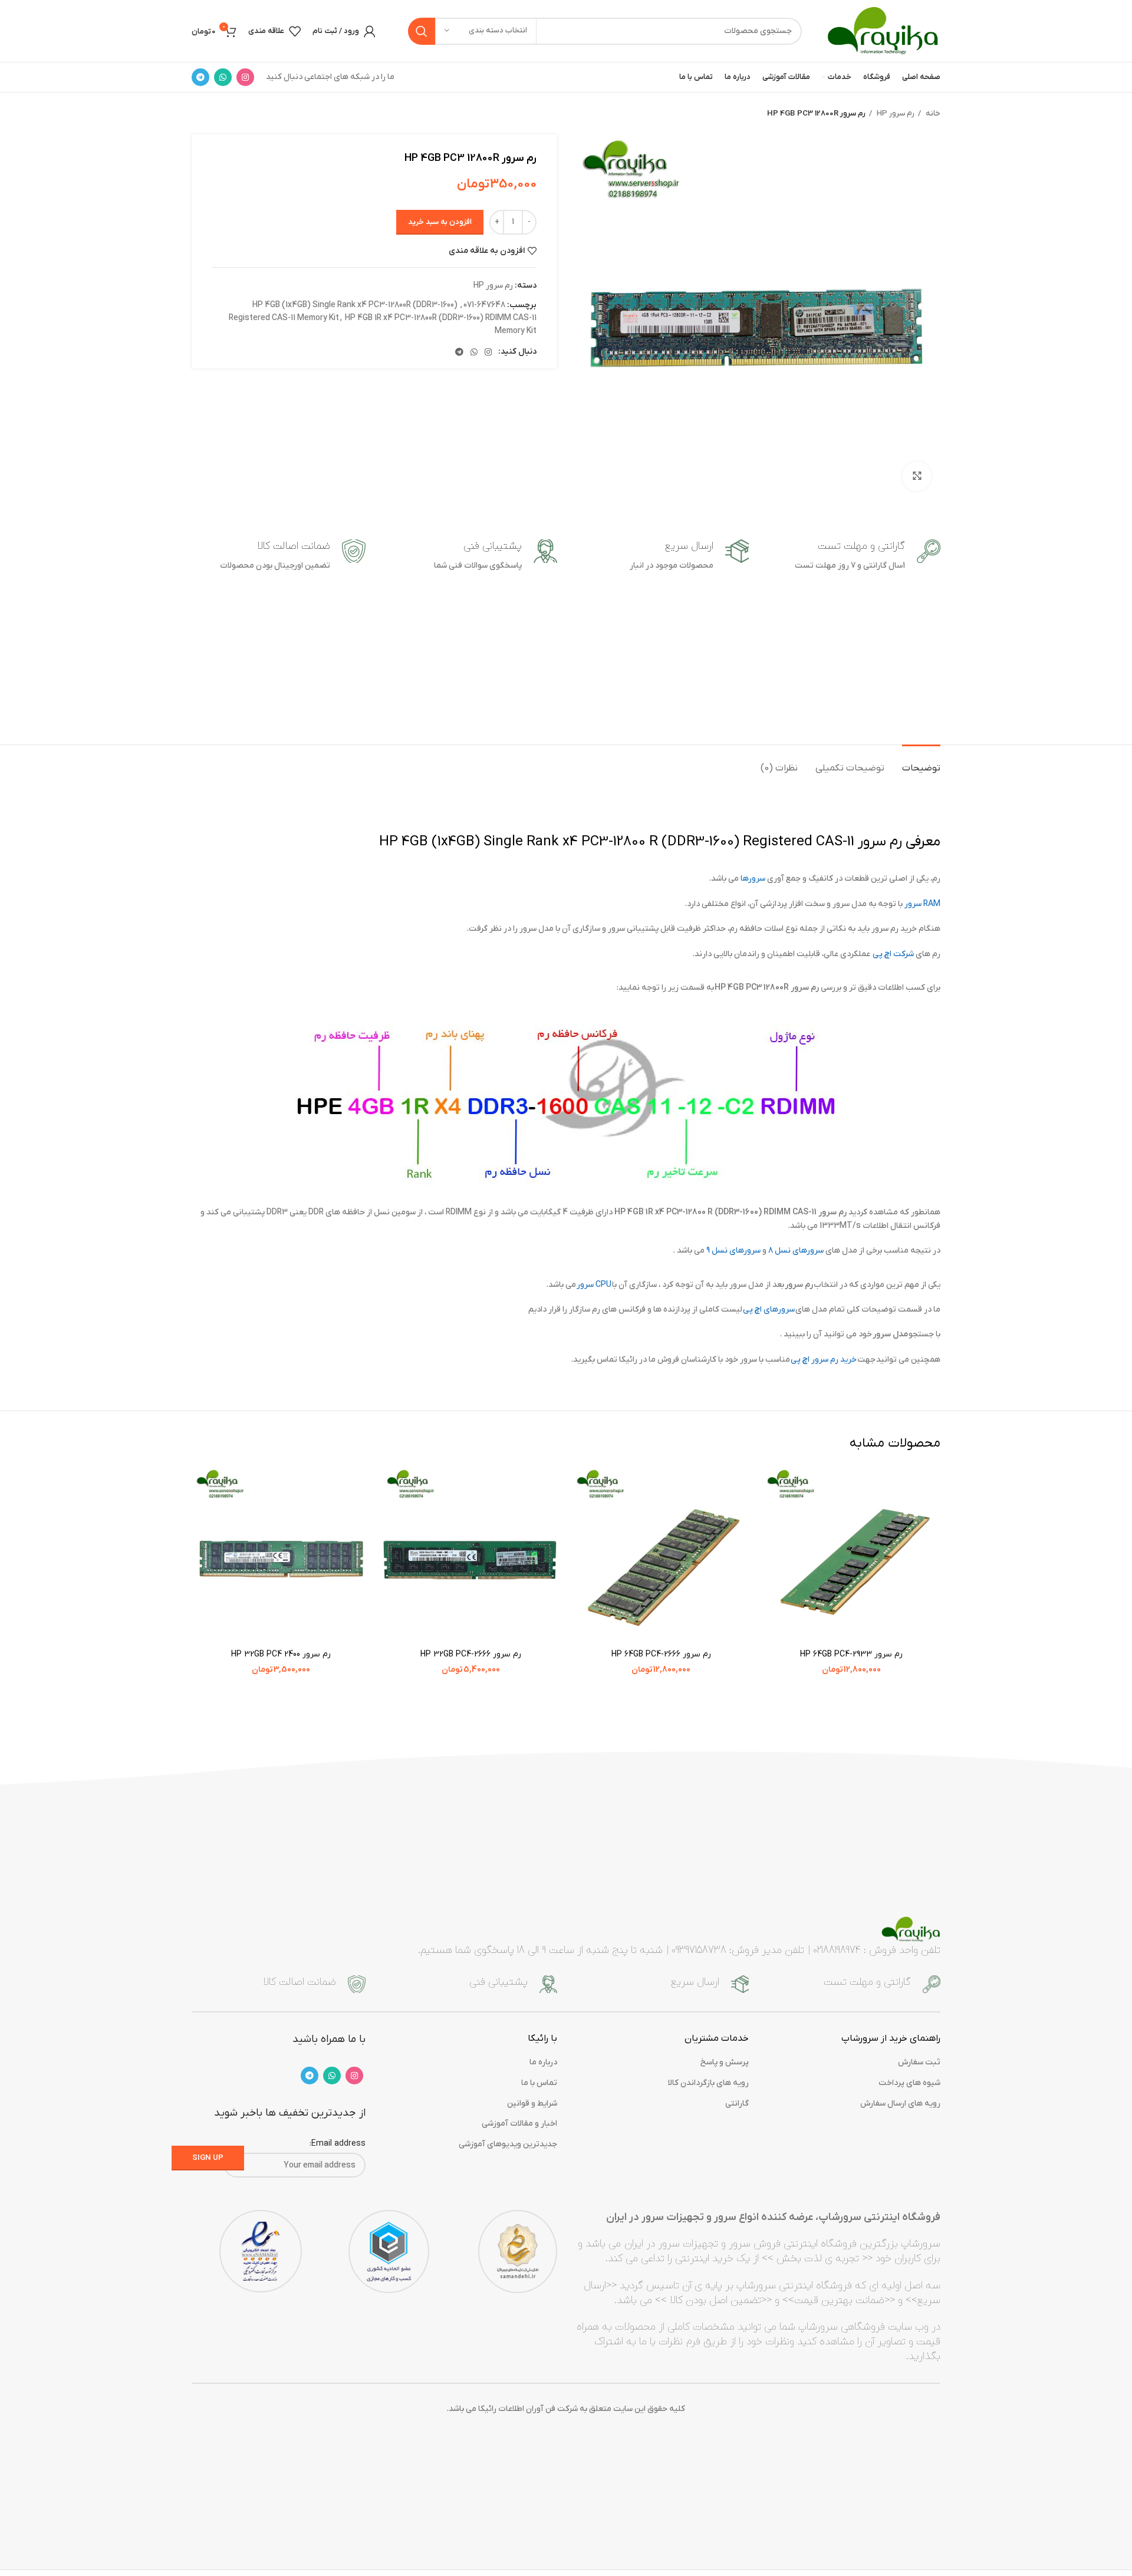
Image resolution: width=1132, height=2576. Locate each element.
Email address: (338, 2144)
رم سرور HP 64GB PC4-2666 (661, 1654)
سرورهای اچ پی (769, 1310)
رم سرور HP (895, 113)
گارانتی (737, 2104)
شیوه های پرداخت (909, 2083)
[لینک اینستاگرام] (245, 77)
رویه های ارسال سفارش (900, 2104)
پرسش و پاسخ (725, 2062)
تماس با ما (539, 2083)
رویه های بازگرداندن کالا (708, 2083)
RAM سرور (922, 904)
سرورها (753, 879)
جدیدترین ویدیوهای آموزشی (508, 2144)
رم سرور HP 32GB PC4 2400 (281, 1654)
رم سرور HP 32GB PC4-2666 (471, 1654)
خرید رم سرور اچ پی (824, 1360)
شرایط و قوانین (532, 2104)
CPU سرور (594, 1285)
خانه (932, 113)
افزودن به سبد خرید (440, 222)
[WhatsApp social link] (223, 77)
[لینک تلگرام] (200, 77)
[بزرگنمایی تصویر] (917, 476)
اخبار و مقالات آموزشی (519, 2124)
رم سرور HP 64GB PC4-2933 (851, 1654)
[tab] (921, 762)
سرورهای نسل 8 (796, 1251)
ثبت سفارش (919, 2062)
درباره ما (543, 2062)
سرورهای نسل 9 (733, 1251)
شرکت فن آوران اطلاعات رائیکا (528, 2409)
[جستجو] (422, 31)
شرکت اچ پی (893, 954)
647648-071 (484, 305)
